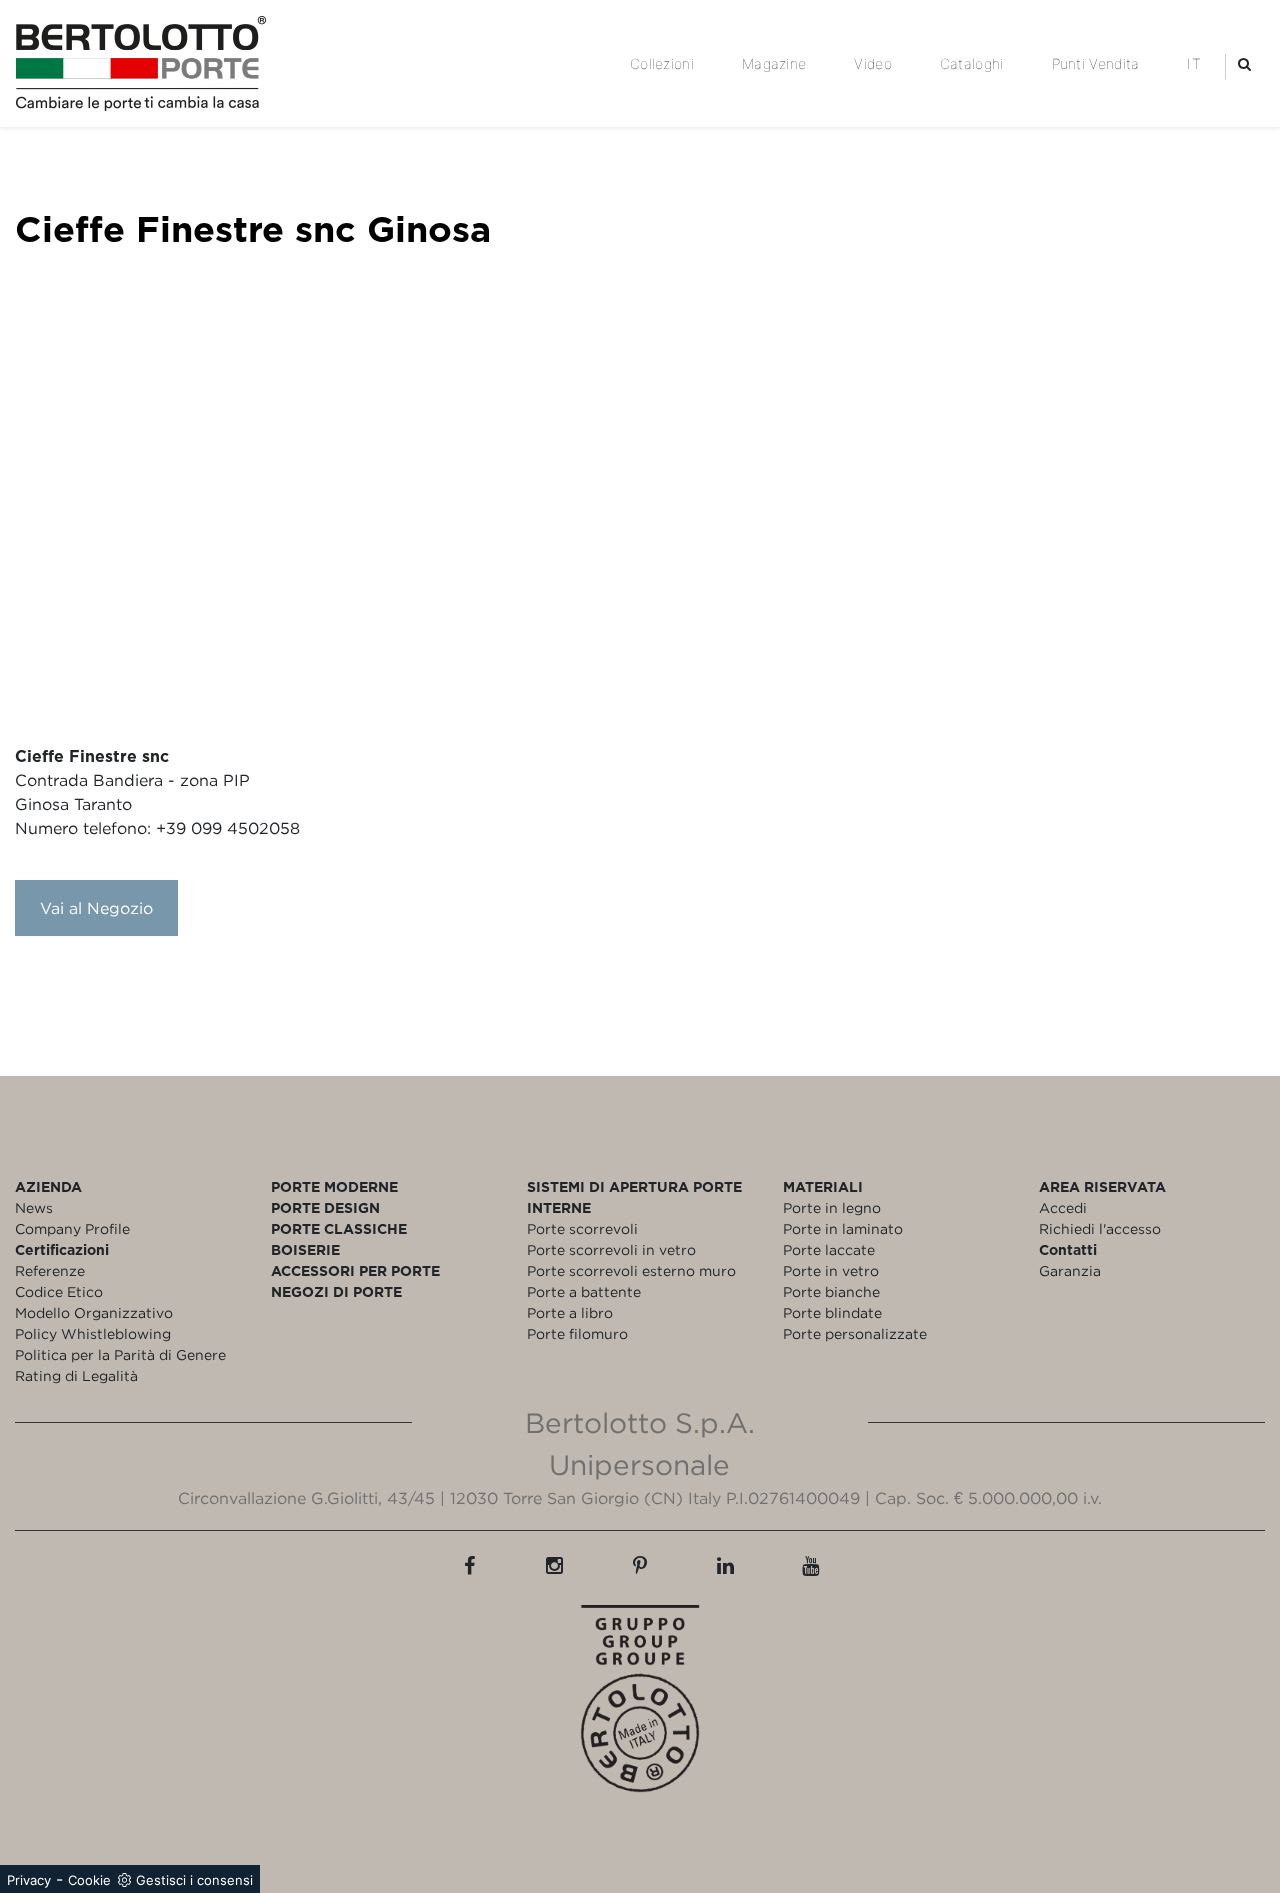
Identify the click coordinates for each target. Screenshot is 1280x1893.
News (34, 1207)
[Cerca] (1244, 63)
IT (1194, 63)
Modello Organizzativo (94, 1312)
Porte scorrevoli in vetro (611, 1249)
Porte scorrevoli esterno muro (631, 1270)
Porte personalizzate (855, 1333)
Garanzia (1070, 1270)
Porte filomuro (577, 1333)
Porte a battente (584, 1291)
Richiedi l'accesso (1100, 1228)
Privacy (29, 1880)
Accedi (1063, 1207)
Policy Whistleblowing (93, 1333)
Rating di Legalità (76, 1375)
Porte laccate (829, 1249)
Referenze (50, 1270)
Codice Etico (59, 1291)
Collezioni (662, 63)
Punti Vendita (1096, 63)
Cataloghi (972, 63)
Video (873, 63)
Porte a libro (570, 1312)
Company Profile (72, 1228)
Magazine (774, 63)
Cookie (89, 1880)
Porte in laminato (843, 1228)
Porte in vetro (831, 1270)
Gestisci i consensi (194, 1880)
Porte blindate (832, 1312)
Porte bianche (831, 1291)
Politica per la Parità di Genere (120, 1354)
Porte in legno (832, 1207)
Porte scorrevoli (582, 1228)
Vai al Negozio (96, 908)
